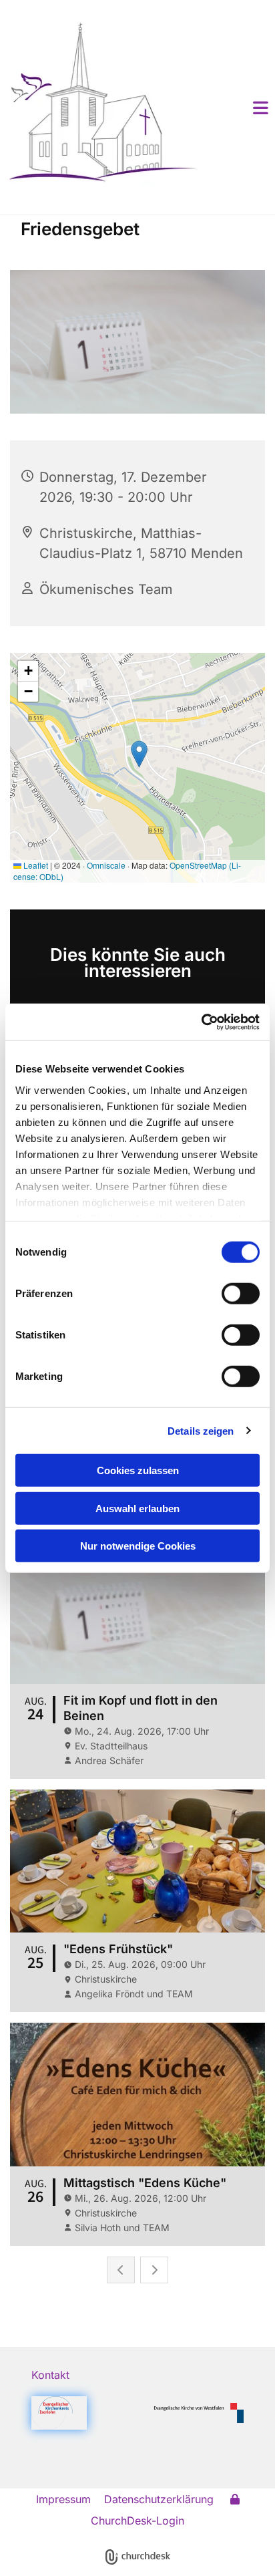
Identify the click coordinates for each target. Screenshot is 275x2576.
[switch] (241, 1294)
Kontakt (50, 2375)
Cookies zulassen (138, 1470)
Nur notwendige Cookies (138, 1546)
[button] (241, 108)
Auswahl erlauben (137, 1508)
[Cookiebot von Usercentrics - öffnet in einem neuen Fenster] (201, 1022)
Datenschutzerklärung (159, 2499)
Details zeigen (201, 1430)
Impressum (63, 2499)
